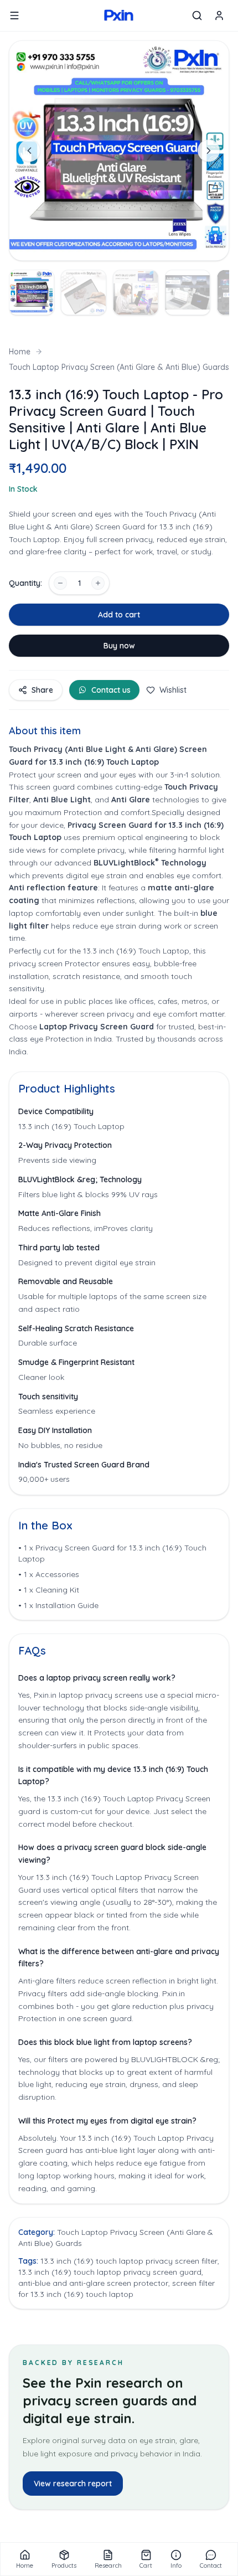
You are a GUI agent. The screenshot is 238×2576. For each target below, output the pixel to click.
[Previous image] (29, 151)
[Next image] (209, 151)
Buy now (119, 646)
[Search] (197, 16)
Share (42, 690)
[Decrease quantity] (60, 583)
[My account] (219, 16)
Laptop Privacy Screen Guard (98, 1027)
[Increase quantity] (98, 583)
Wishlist (173, 690)
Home (20, 352)
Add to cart (119, 615)
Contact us (111, 690)
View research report (73, 2484)
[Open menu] (14, 16)
